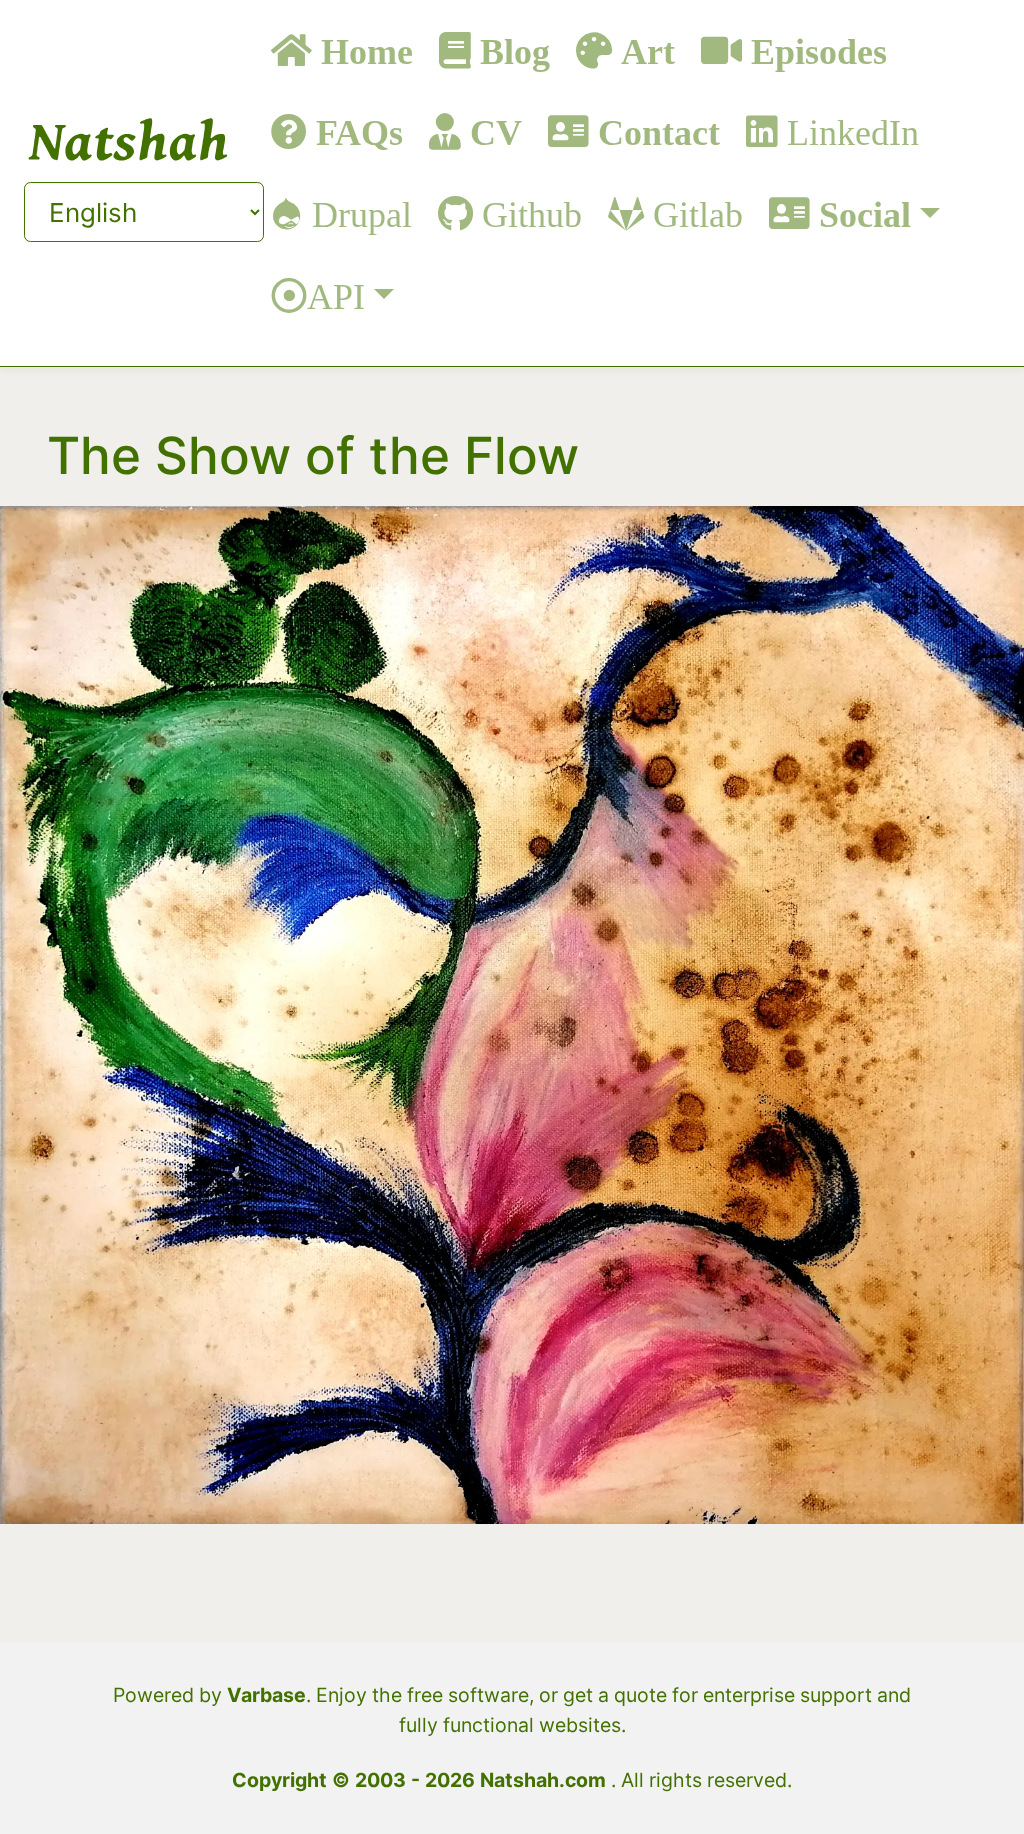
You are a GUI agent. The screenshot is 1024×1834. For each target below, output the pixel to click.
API (336, 295)
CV (491, 131)
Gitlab (693, 213)
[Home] (129, 139)
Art (643, 50)
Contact (654, 131)
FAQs (355, 131)
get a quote (615, 1695)
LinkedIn (848, 131)
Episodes (814, 50)
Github (527, 213)
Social (860, 213)
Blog (510, 50)
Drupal (357, 213)
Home (362, 50)
